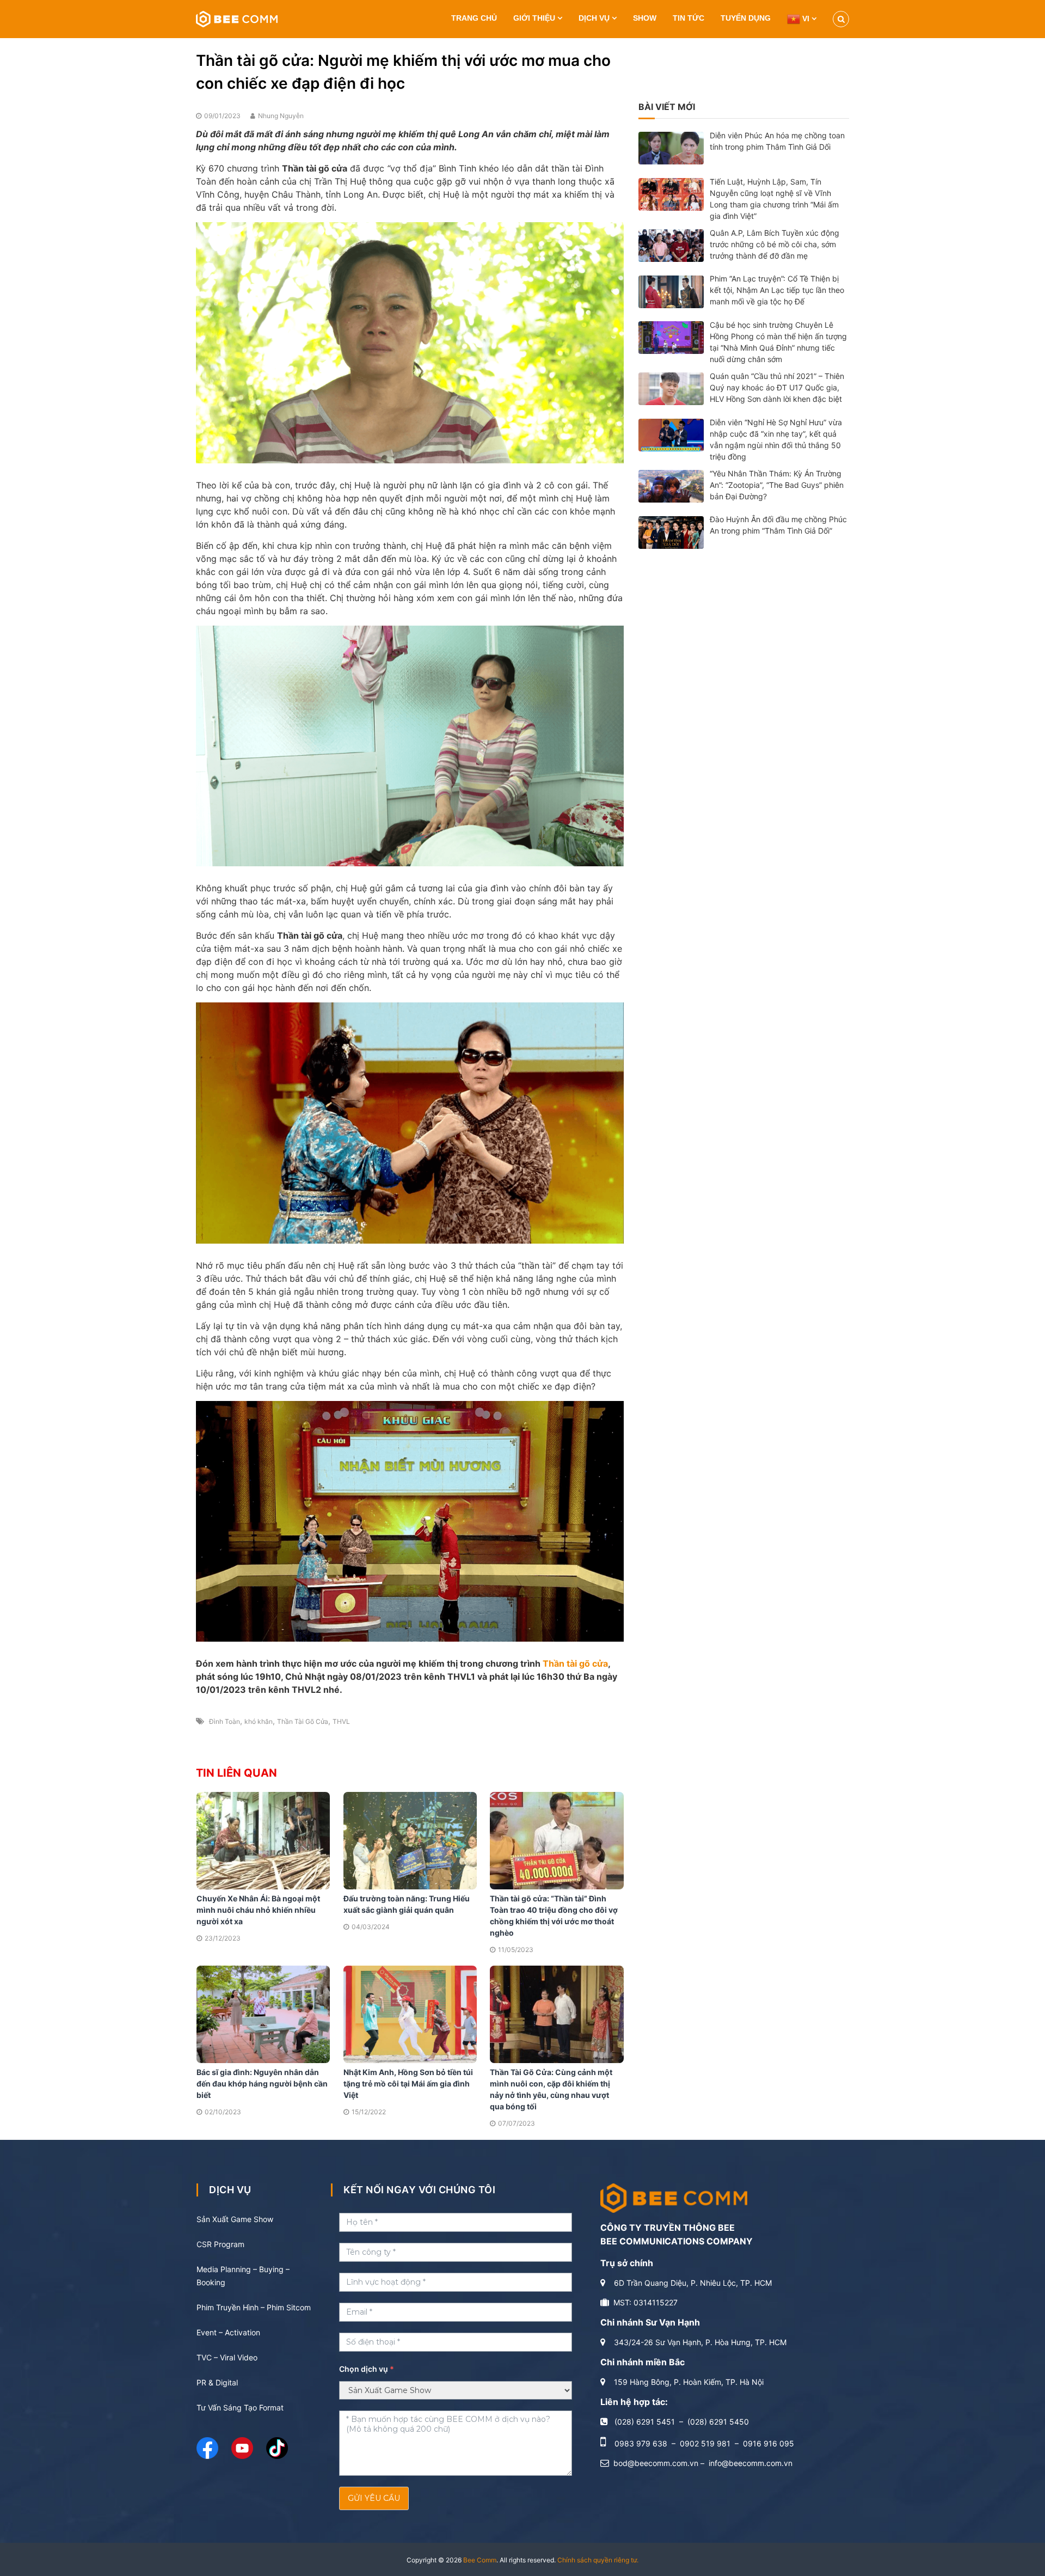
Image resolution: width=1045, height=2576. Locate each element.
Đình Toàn (225, 1721)
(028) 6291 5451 (645, 2422)
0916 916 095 (769, 2443)
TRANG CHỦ (474, 18)
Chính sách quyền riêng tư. (598, 2560)
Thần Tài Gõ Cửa (303, 1721)
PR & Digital (217, 2382)
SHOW (645, 18)
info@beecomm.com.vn (751, 2463)
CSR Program (220, 2244)
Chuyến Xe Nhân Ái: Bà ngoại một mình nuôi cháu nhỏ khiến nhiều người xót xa (258, 1910)
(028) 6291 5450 (718, 2422)
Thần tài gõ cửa (575, 1663)
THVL (341, 1721)
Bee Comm (480, 2560)
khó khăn (259, 1721)
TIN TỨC (689, 18)
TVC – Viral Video (227, 2357)
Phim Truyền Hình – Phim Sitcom (254, 2307)
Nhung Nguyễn (281, 116)
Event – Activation (228, 2332)
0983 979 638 (641, 2443)
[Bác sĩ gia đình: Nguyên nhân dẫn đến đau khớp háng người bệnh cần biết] (263, 2014)
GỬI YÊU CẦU (374, 2498)
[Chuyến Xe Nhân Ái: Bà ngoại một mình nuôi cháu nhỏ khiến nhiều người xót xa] (263, 1840)
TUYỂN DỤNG (746, 18)
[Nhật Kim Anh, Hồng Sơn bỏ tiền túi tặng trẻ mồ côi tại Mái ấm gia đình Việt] (410, 2014)
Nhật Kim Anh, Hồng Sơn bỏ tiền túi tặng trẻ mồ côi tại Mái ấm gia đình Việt (408, 2084)
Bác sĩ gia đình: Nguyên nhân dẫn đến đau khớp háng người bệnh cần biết (262, 2084)
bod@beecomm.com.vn (656, 2463)
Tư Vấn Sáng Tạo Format (240, 2407)
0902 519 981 (705, 2443)
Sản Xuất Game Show (235, 2219)
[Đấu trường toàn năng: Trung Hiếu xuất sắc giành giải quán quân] (410, 1840)
